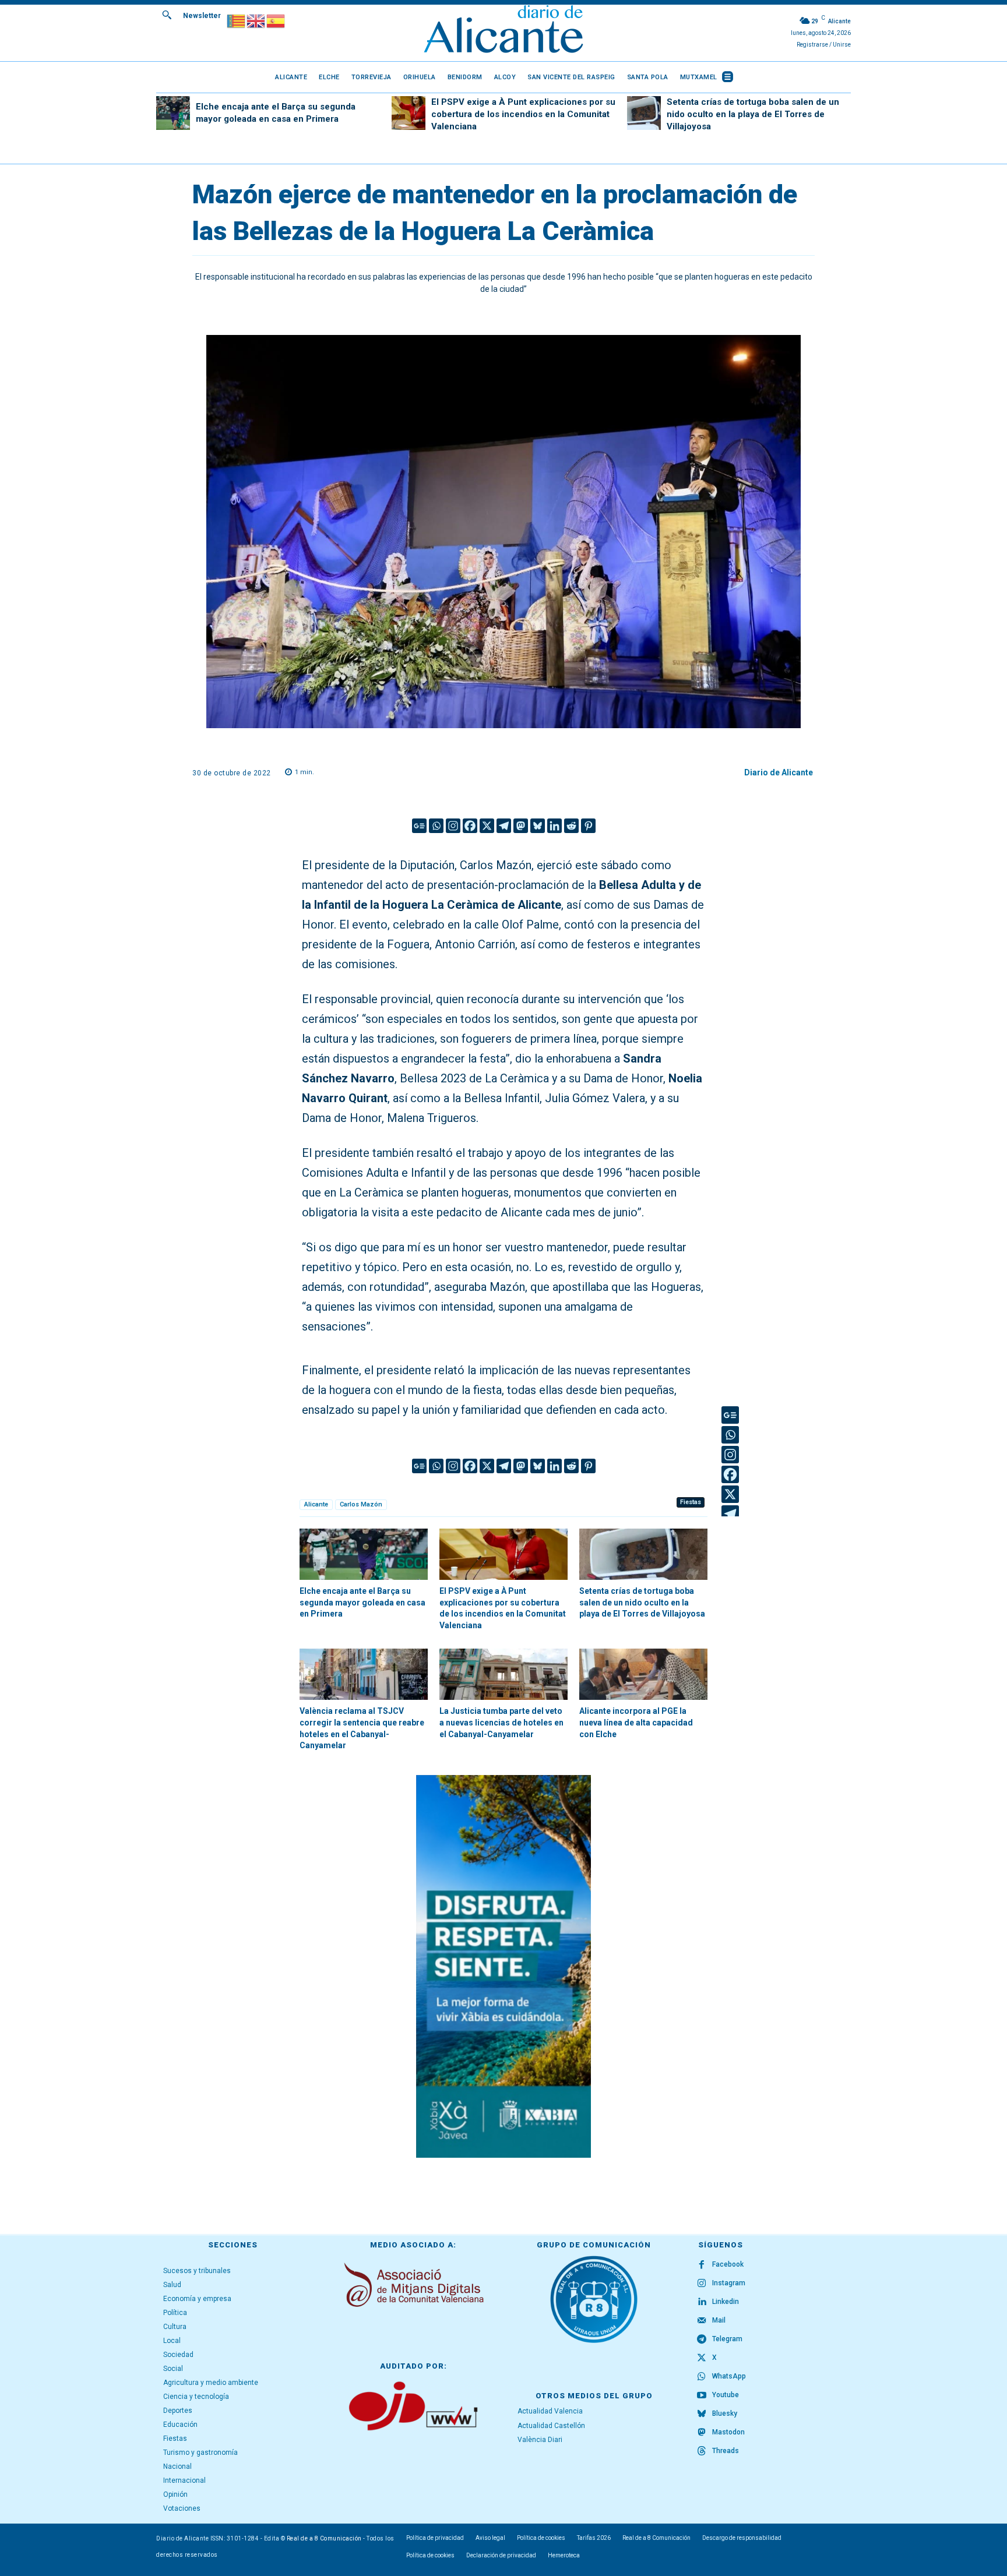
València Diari (540, 2440)
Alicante (316, 1504)
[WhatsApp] (702, 2377)
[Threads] (702, 2451)
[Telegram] (504, 826)
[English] (256, 20)
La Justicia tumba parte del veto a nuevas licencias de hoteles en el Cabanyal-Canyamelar (501, 1722)
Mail (719, 2320)
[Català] (237, 20)
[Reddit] (571, 826)
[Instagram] (453, 826)
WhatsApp (729, 2376)
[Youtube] (702, 2395)
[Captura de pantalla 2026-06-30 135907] (503, 1966)
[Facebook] (470, 826)
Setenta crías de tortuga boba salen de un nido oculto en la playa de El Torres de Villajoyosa (753, 114)
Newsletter (202, 16)
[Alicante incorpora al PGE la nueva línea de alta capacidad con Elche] (643, 1674)
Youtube (726, 2395)
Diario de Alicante (779, 772)
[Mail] (702, 2321)
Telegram (727, 2339)
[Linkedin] (554, 826)
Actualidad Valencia (550, 2411)
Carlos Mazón (361, 1504)
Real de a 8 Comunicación (324, 2538)
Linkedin (726, 2302)
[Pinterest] (588, 826)
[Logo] (503, 31)
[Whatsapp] (436, 826)
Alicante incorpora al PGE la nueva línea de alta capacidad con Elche (636, 1722)
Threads (726, 2451)
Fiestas (691, 1502)
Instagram (729, 2283)
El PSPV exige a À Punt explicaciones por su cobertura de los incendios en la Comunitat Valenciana (523, 114)
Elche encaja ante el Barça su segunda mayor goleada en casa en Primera (362, 1602)
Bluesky (725, 2413)
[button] (167, 15)
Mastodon (728, 2432)
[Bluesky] (538, 826)
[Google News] (419, 826)
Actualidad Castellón (551, 2426)
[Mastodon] (521, 826)
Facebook (728, 2264)
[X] (487, 826)
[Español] (276, 20)
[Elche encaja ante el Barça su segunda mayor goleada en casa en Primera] (173, 113)
